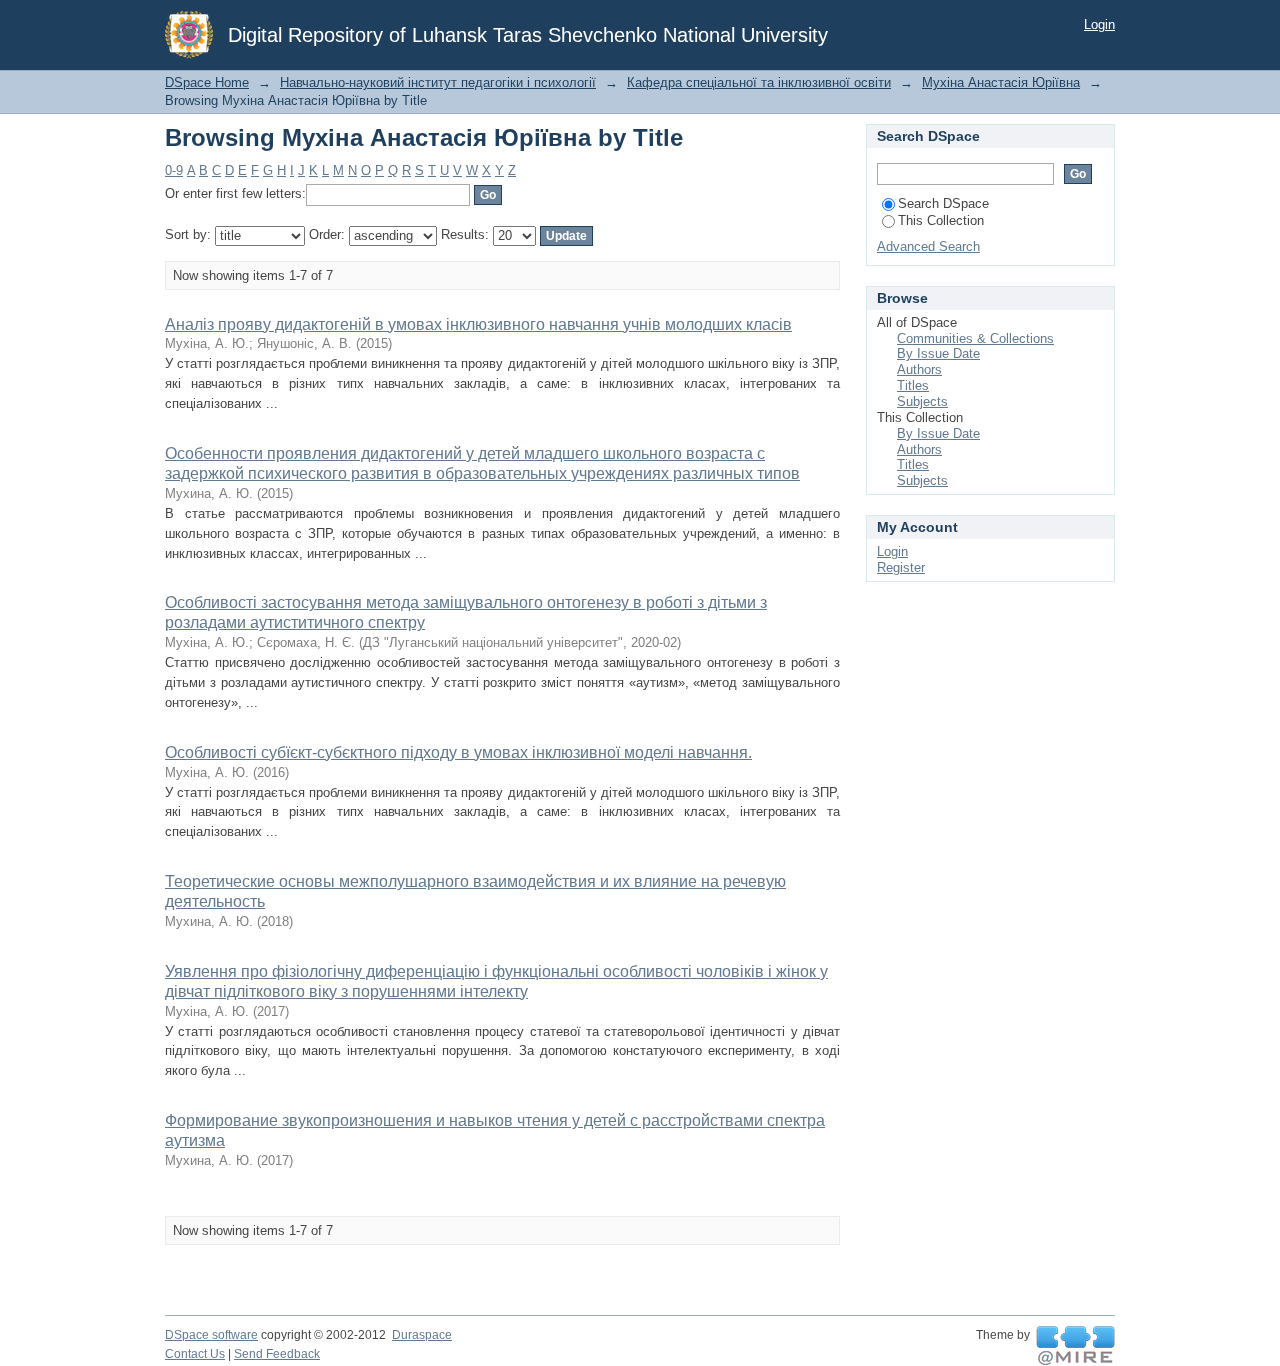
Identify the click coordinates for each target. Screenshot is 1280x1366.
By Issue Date (938, 353)
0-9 (174, 170)
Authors (919, 369)
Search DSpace (943, 203)
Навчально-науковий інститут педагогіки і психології (438, 82)
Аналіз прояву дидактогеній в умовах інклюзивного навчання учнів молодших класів (478, 324)
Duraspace (422, 1335)
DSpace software (211, 1335)
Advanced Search (928, 246)
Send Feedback (277, 1354)
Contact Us (195, 1354)
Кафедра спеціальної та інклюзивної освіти (759, 82)
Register (901, 567)
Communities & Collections (975, 338)
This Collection (941, 220)
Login (1099, 24)
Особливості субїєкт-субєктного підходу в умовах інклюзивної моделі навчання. (458, 752)
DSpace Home (207, 82)
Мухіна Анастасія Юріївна (1001, 82)
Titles (913, 385)
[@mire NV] (1075, 1346)
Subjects (922, 401)
